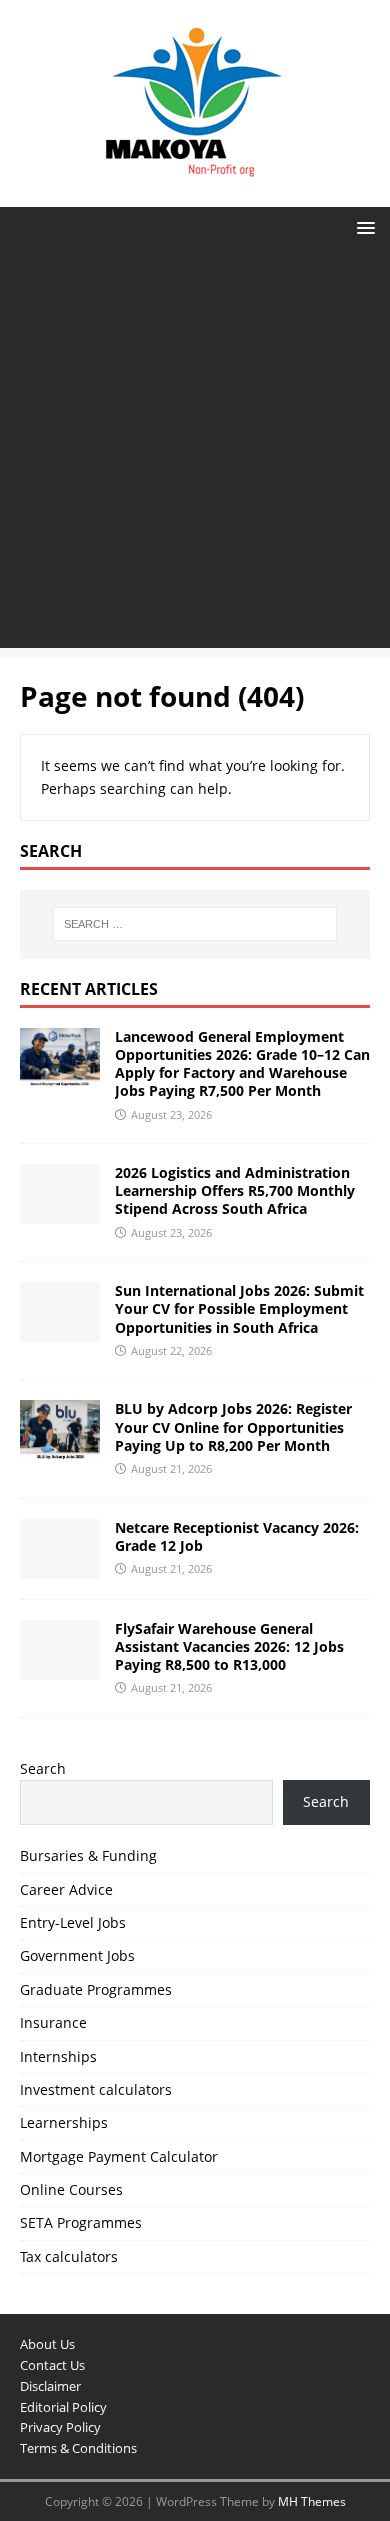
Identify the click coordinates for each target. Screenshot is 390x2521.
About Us (47, 2344)
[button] (362, 226)
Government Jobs (77, 1955)
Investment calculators (96, 2089)
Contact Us (52, 2365)
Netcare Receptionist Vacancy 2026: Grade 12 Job (237, 1536)
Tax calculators (69, 2256)
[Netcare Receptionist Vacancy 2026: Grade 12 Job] (60, 1566)
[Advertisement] (195, 453)
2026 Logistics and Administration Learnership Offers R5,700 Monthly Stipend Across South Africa (235, 1190)
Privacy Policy (60, 2427)
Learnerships (64, 2122)
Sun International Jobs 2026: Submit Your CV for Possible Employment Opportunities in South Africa (239, 1308)
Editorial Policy (63, 2407)
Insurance (53, 2022)
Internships (58, 2056)
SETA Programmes (81, 2222)
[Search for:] (195, 924)
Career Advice (66, 1889)
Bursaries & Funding (88, 1855)
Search (43, 1768)
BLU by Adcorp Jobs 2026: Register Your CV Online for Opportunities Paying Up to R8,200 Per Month (233, 1426)
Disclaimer (50, 2386)
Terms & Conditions (78, 2448)
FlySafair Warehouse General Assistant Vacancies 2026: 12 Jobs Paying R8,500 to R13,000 (229, 1646)
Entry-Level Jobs (73, 1922)
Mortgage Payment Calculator (119, 2156)
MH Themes (312, 2501)
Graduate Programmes (96, 1989)
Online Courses (71, 2189)
